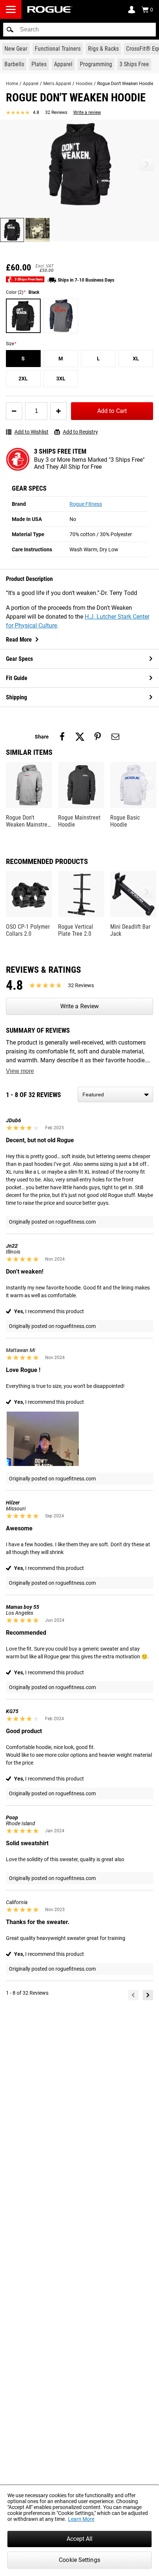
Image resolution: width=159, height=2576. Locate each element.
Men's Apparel (57, 84)
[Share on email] (115, 737)
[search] (79, 30)
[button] (10, 30)
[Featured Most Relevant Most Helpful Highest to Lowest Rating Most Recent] (115, 1094)
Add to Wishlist (31, 432)
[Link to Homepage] (50, 9)
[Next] (148, 1995)
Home (12, 84)
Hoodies (84, 84)
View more (20, 1071)
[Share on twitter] (80, 737)
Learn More (81, 2519)
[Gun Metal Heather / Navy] (61, 316)
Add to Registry (80, 432)
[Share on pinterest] (98, 737)
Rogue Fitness (86, 504)
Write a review (87, 112)
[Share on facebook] (62, 737)
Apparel (31, 84)
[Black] (23, 316)
